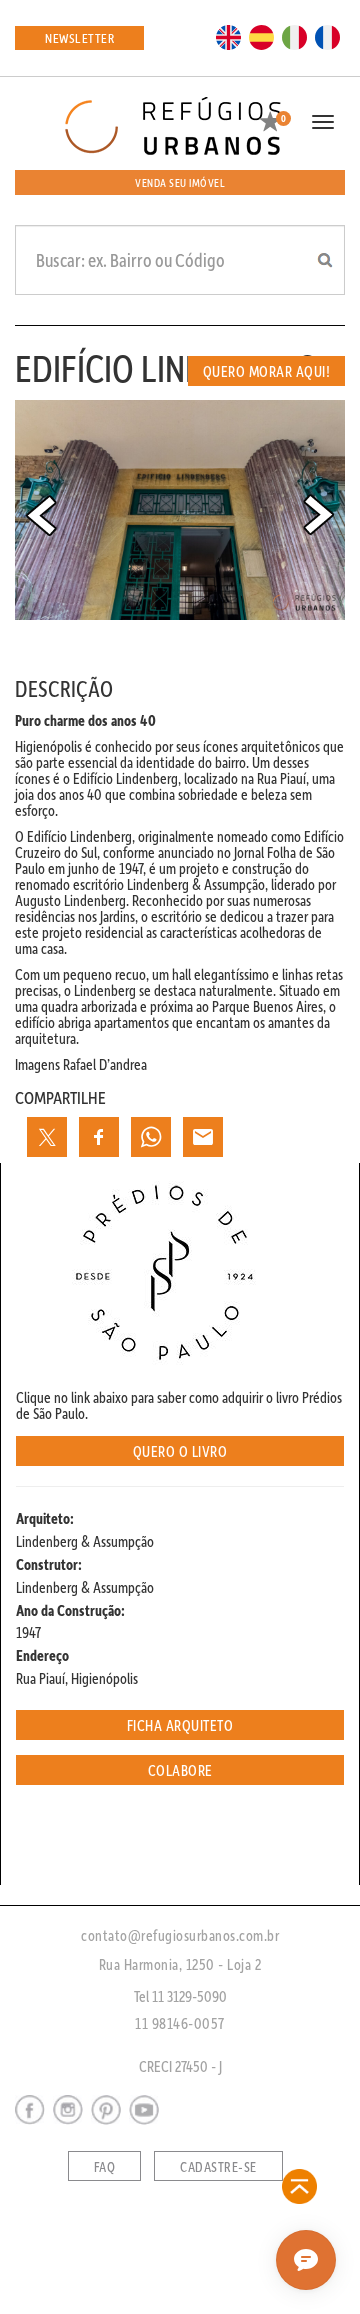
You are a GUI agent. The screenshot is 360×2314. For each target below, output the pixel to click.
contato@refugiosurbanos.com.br (180, 1935)
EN (229, 36)
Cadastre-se (218, 2167)
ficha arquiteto (180, 1725)
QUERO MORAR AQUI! (267, 371)
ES (262, 36)
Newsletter (79, 37)
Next (319, 515)
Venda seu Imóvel (180, 182)
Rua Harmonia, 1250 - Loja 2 (180, 1964)
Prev (41, 515)
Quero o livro (180, 1451)
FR (328, 36)
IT (295, 36)
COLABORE (180, 1770)
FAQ (105, 2167)
